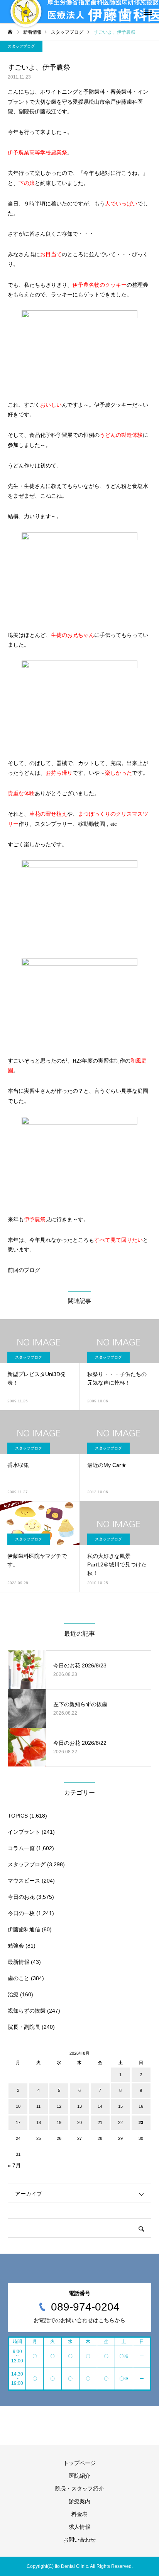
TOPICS (18, 1816)
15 (120, 2106)
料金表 (79, 2514)
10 (18, 2106)
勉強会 (16, 1946)
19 (59, 2122)
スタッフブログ (21, 46)
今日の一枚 (21, 1913)
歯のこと (19, 1978)
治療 (13, 1994)
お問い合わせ (79, 2540)
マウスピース (24, 1881)
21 (100, 2122)
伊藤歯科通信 (24, 1929)
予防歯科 (94, 92)
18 (39, 2122)
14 (100, 2106)
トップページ (79, 2463)
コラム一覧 (21, 1848)
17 (18, 2122)
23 (141, 2122)
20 (79, 2122)
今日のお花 (21, 1897)
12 (59, 2106)
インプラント (24, 1832)
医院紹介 (79, 2476)
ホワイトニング (59, 92)
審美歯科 (121, 92)
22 (120, 2122)
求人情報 (79, 2527)
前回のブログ (24, 1270)
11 (38, 2106)
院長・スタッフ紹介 (79, 2489)
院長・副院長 (24, 2027)
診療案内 (79, 2501)
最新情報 (19, 1962)
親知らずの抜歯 (27, 2011)
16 (141, 2106)
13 (79, 2106)
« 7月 (14, 2165)
